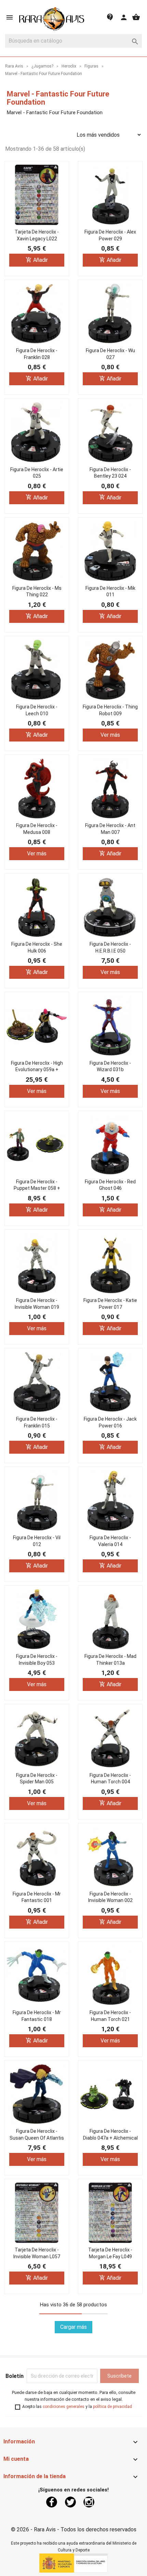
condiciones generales (64, 2407)
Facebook (52, 2502)
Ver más (110, 735)
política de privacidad (112, 2407)
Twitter (70, 2502)
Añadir (37, 260)
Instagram (89, 2502)
